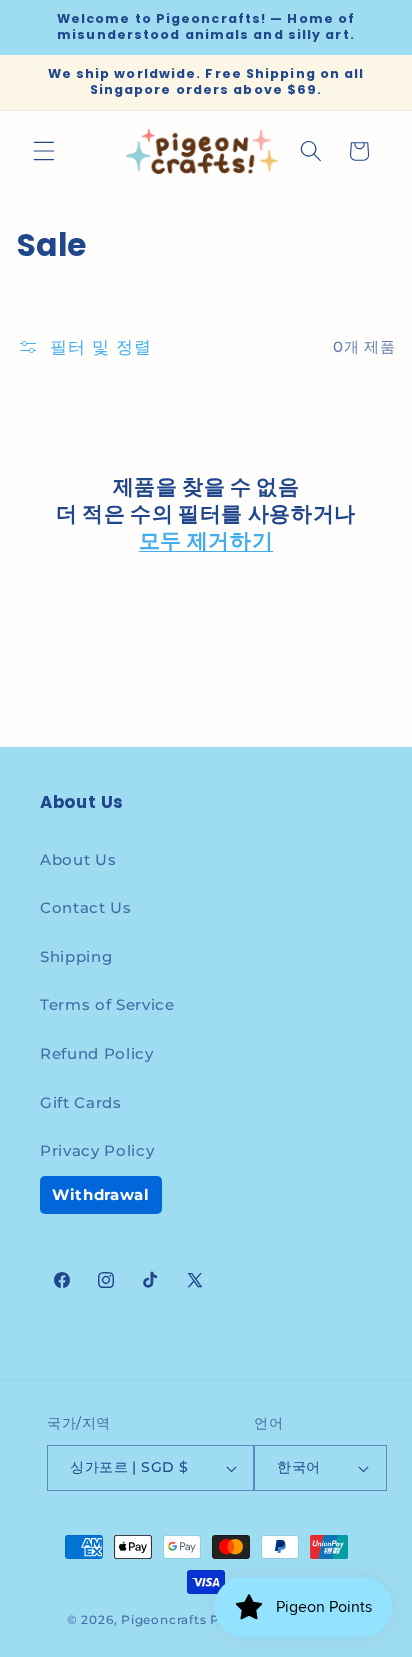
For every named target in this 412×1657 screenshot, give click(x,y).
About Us (78, 859)
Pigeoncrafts (163, 1619)
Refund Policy (97, 1053)
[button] (44, 151)
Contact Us (86, 907)
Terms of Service (107, 1004)
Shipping (76, 956)
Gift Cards (81, 1102)
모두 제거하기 (206, 540)
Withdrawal (101, 1194)
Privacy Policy (97, 1150)
